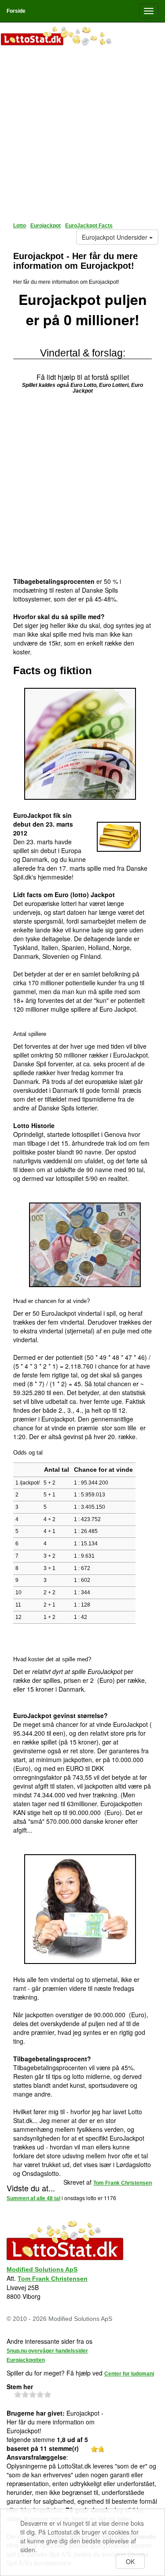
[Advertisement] (82, 131)
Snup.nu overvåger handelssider (47, 2351)
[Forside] (82, 37)
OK (130, 2561)
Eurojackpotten (26, 2360)
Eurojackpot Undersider (115, 237)
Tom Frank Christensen (53, 2279)
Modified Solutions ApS (42, 2269)
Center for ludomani (129, 2374)
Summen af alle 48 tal (33, 2198)
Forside (16, 11)
